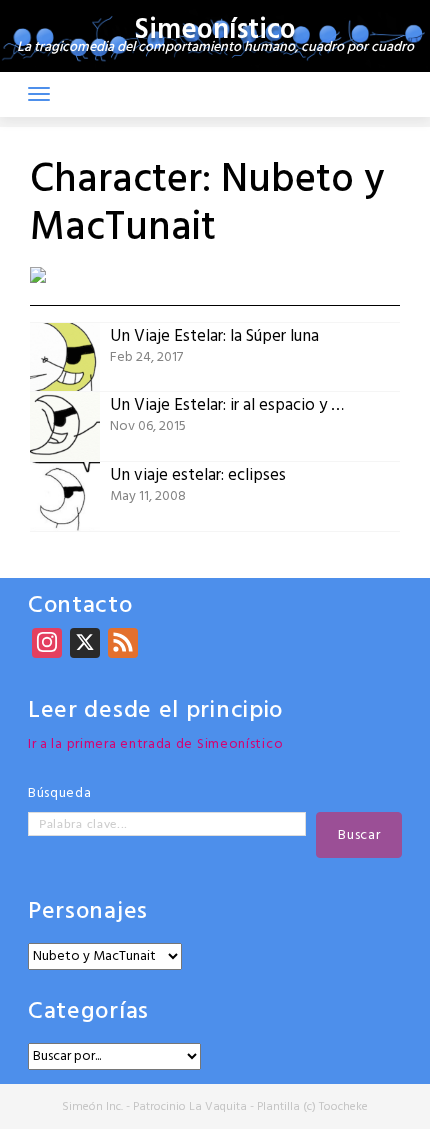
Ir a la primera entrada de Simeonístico (155, 744)
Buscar (359, 835)
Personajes (88, 912)
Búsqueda (60, 793)
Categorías (88, 1012)
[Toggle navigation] (39, 94)
